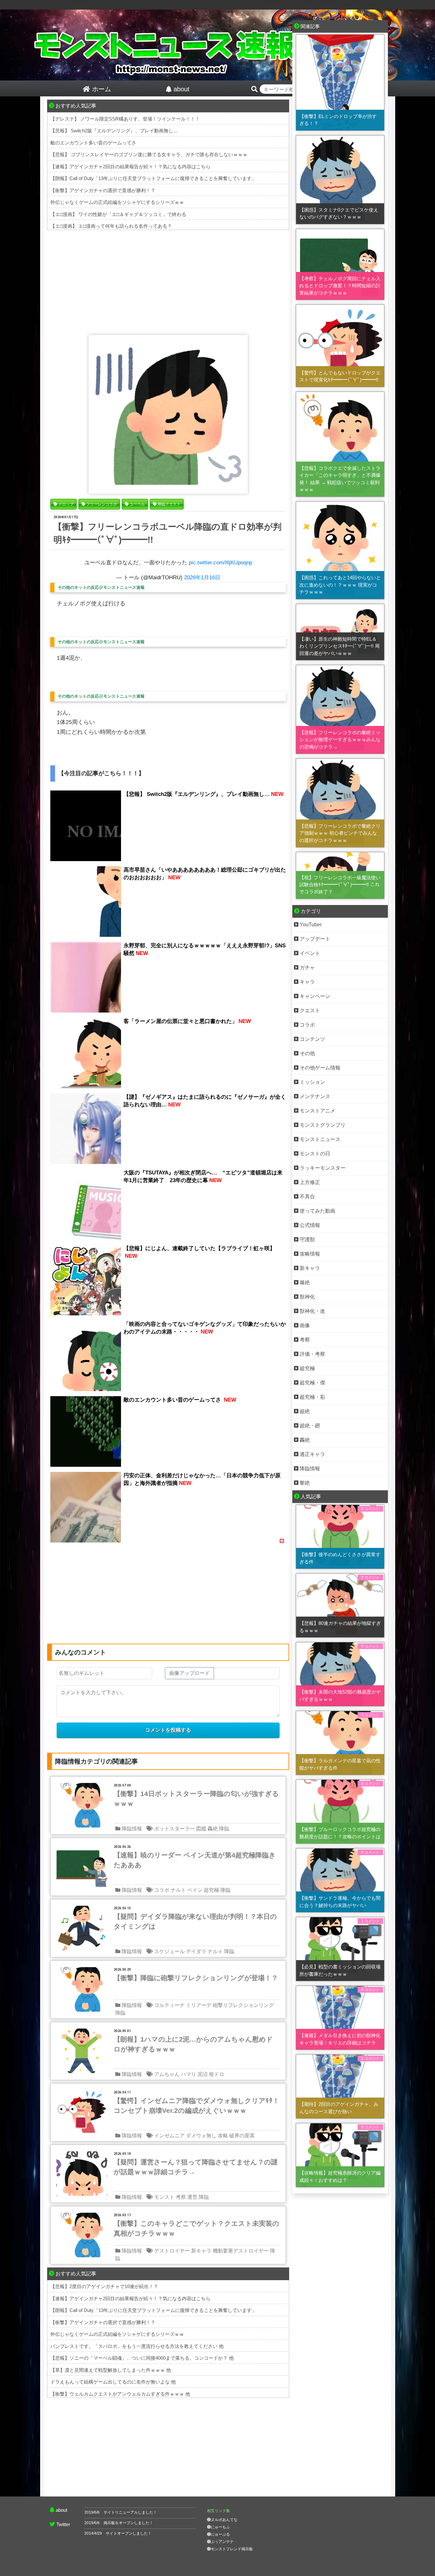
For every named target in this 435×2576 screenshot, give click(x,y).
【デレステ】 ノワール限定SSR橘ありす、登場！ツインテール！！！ (125, 119)
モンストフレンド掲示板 (232, 2549)
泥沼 (203, 2074)
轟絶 (213, 1829)
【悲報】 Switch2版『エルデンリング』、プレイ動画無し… (114, 131)
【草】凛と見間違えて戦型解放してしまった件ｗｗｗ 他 (111, 2370)
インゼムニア (169, 2136)
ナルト (178, 1890)
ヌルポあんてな (224, 2520)
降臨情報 (132, 1829)
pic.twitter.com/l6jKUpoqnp (221, 563)
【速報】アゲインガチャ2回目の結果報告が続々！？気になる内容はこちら (130, 167)
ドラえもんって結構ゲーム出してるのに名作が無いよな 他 (113, 2382)
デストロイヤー (172, 2251)
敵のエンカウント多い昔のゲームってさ (93, 143)
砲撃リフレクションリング (243, 2005)
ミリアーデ (199, 2005)
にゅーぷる (220, 2534)
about (61, 2510)
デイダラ (196, 1951)
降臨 (224, 1829)
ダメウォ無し (201, 2136)
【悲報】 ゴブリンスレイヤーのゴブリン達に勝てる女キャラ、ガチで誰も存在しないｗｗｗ (149, 154)
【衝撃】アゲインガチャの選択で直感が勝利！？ (103, 190)
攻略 (223, 2136)
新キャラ (201, 2251)
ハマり (189, 2074)
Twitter (63, 2524)
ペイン (195, 1890)
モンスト (164, 2197)
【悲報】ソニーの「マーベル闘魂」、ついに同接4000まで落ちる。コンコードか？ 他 (142, 2358)
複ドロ (217, 2074)
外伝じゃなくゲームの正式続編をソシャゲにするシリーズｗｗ (117, 202)
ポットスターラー (175, 1829)
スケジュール (169, 1951)
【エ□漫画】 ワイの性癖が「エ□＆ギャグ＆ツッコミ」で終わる (118, 214)
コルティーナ (169, 2005)
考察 (181, 2197)
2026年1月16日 (202, 578)
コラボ (162, 1890)
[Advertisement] (168, 281)
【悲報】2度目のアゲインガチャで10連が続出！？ (104, 2286)
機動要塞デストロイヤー (241, 2251)
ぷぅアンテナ (222, 2542)
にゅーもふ (220, 2527)
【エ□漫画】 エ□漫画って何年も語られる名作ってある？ (111, 226)
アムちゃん (167, 2074)
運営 (192, 2197)
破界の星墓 (242, 2136)
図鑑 (201, 1829)
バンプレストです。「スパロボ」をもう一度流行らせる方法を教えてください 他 (137, 2346)
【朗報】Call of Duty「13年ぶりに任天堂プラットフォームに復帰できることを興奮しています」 (153, 178)
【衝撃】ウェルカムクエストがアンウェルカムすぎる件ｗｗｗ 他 (120, 2394)
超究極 (211, 1890)
